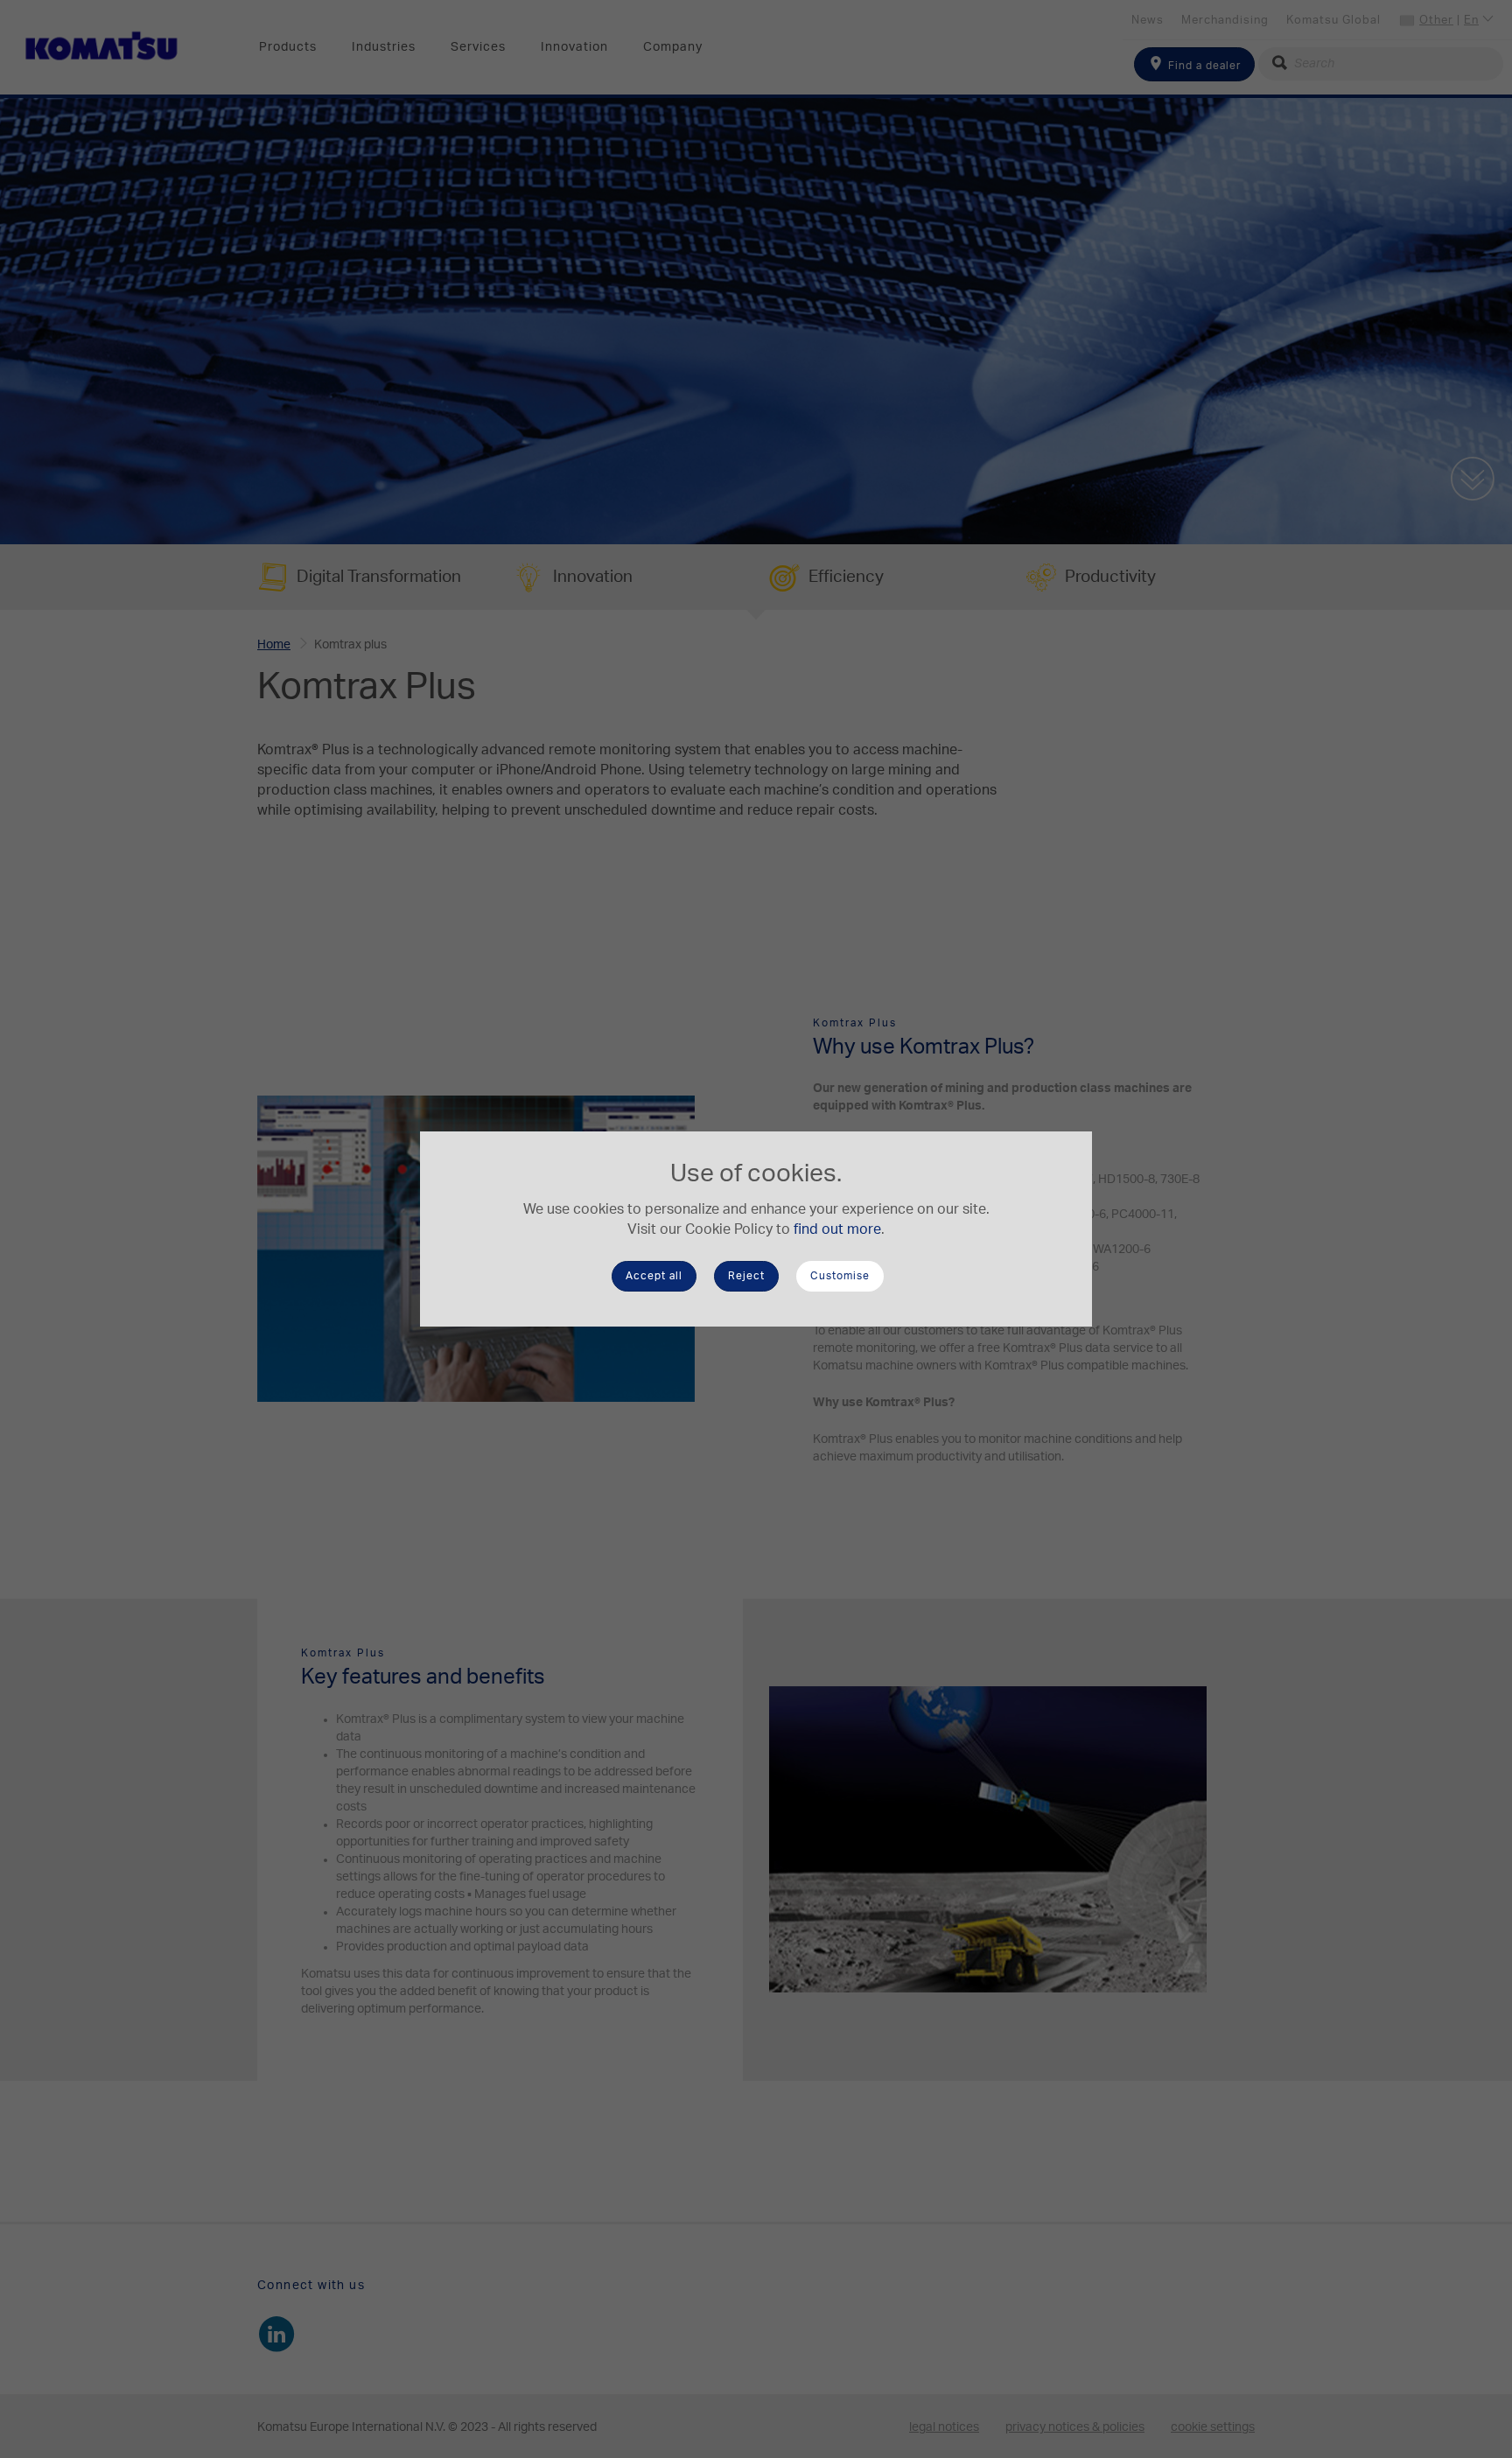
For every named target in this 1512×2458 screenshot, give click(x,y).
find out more (837, 1229)
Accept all (654, 1276)
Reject (746, 1276)
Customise (840, 1276)
